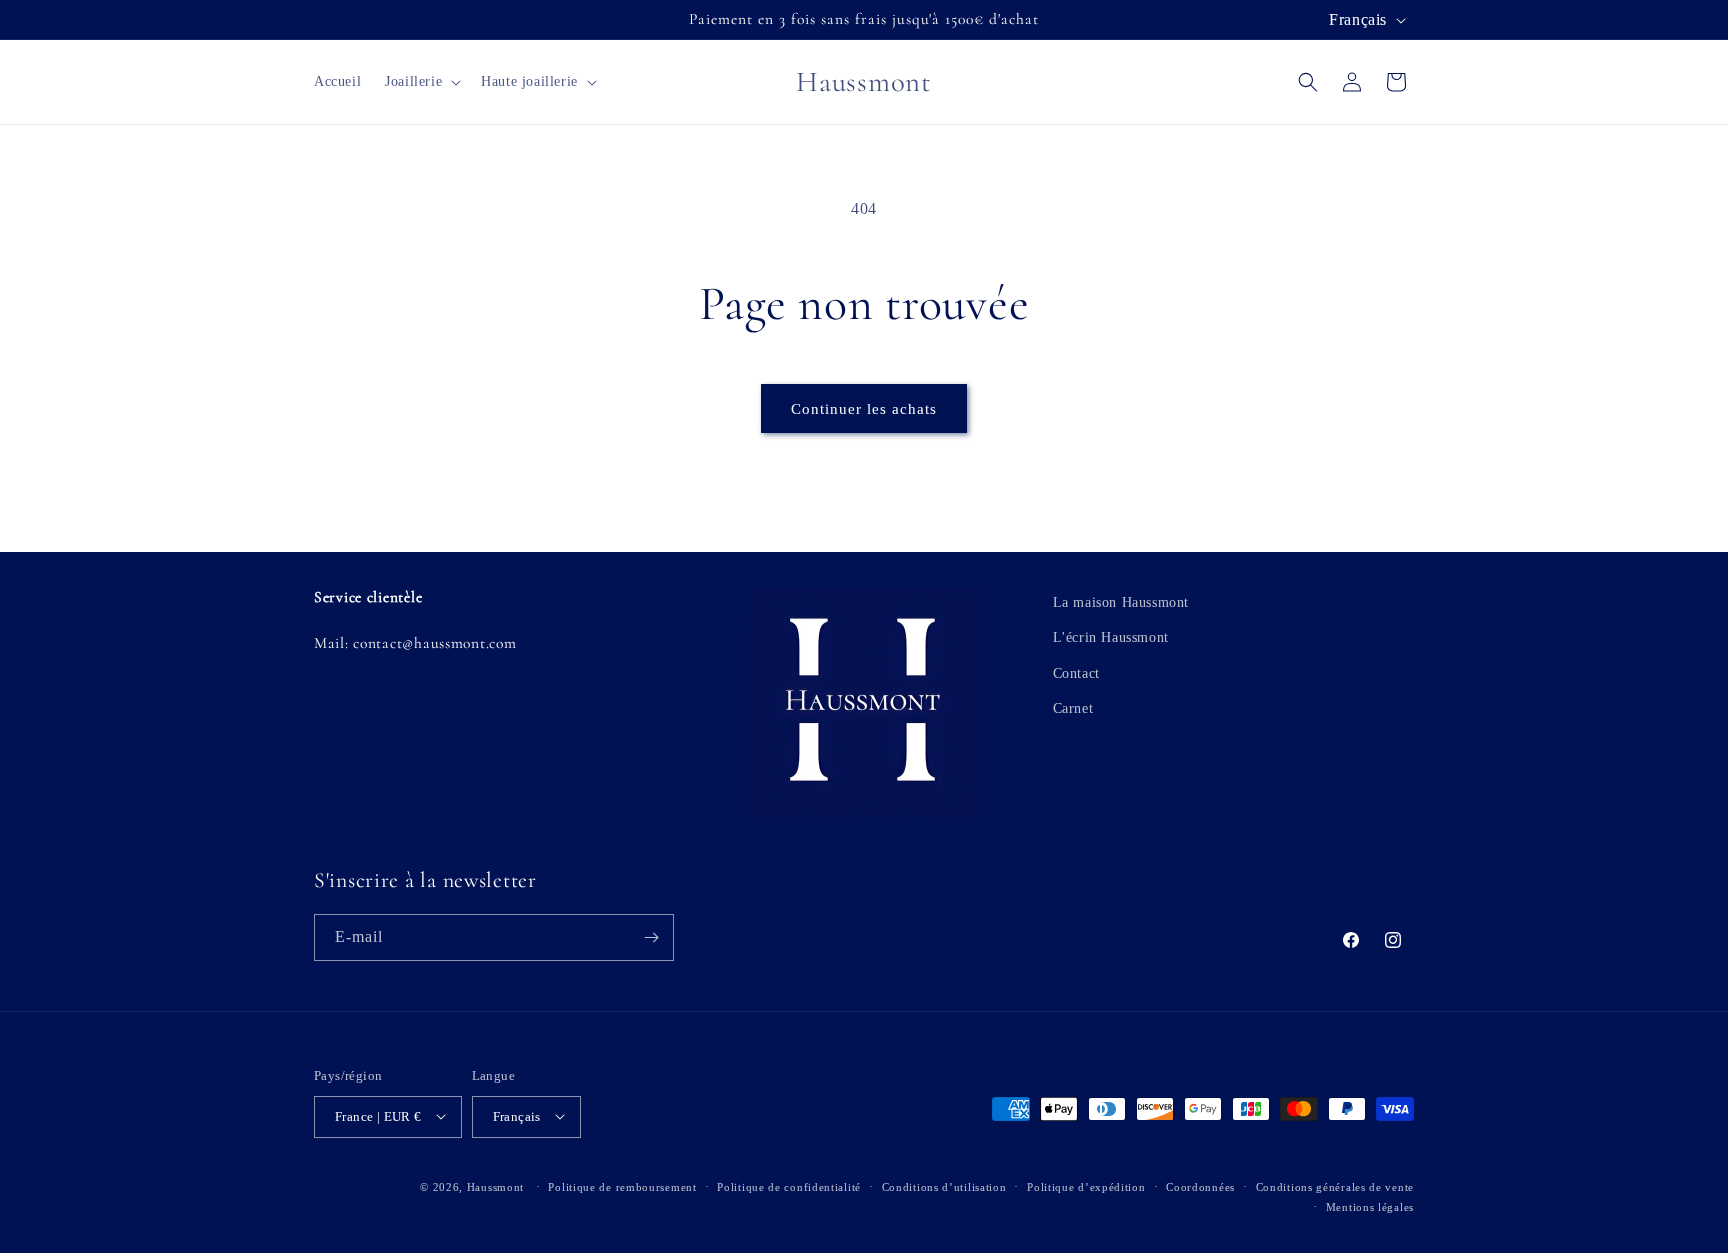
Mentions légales (1370, 1206)
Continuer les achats (864, 409)
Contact (1076, 672)
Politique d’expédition (1086, 1186)
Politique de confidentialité (789, 1186)
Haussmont (495, 1186)
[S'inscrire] (651, 937)
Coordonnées (1200, 1186)
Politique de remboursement (622, 1186)
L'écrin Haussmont (1111, 637)
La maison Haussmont (1121, 602)
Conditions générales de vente (1335, 1186)
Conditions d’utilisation (944, 1186)
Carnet (1073, 707)
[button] (421, 82)
